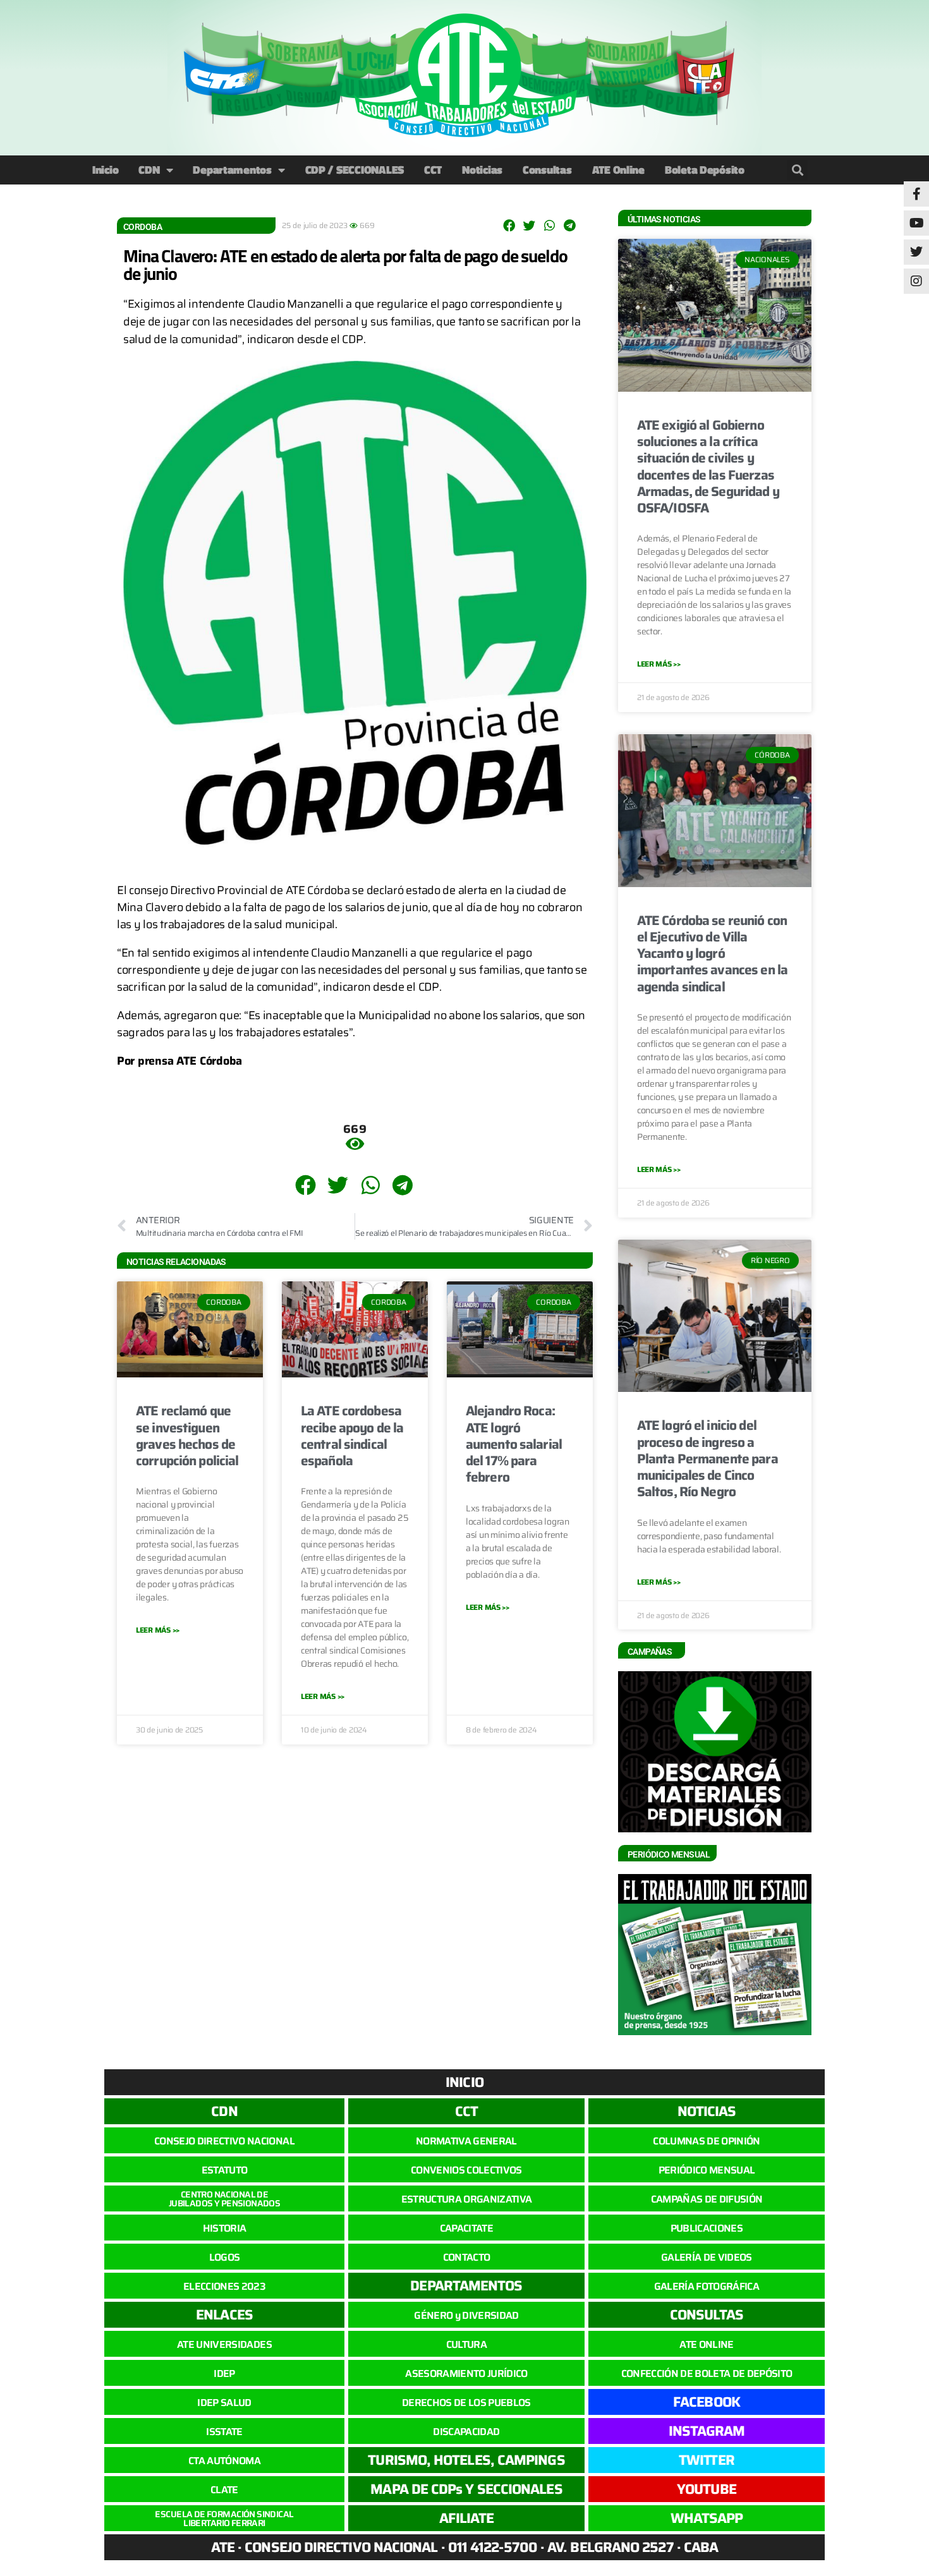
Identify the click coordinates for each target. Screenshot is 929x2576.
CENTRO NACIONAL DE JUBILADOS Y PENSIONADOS (225, 2199)
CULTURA (466, 2344)
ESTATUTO (225, 2170)
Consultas (547, 170)
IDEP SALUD (224, 2403)
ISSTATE (224, 2432)
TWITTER (707, 2460)
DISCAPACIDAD (466, 2432)
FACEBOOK (707, 2402)
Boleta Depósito (705, 170)
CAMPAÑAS (650, 1652)
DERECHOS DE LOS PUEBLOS (466, 2403)
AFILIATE (467, 2518)
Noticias (482, 170)
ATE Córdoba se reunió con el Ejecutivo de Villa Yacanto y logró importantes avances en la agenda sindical (712, 953)
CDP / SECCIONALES (355, 170)
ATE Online (618, 170)
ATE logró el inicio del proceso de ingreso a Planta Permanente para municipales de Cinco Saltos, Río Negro (707, 1458)
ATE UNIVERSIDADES (224, 2344)
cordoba (143, 227)
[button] (797, 170)
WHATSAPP (707, 2518)
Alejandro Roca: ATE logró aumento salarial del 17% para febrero (514, 1444)
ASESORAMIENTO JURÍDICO (466, 2373)
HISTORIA (225, 2228)
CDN (149, 170)
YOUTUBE (707, 2489)
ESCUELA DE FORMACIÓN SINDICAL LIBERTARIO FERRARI (224, 2519)
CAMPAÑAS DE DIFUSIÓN (707, 2199)
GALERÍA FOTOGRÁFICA (707, 2286)
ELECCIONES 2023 (224, 2286)
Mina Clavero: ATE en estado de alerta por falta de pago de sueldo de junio (345, 264)
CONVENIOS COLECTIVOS (466, 2170)
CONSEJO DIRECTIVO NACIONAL (224, 2141)
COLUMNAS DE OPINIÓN (706, 2141)
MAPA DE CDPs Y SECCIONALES (466, 2489)
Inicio (105, 170)
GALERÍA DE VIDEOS (707, 2257)
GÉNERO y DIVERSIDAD (466, 2315)
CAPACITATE (466, 2228)
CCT (433, 170)
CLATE (224, 2490)
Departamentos (232, 170)
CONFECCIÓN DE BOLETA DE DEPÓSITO (707, 2373)
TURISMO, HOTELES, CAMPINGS (466, 2460)
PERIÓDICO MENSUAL (707, 2170)
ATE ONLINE (706, 2344)
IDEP (224, 2373)
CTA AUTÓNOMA (224, 2461)
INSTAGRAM (707, 2431)
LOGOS (225, 2257)
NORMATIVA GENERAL (466, 2141)
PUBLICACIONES (707, 2228)
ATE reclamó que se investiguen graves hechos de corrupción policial (187, 1436)
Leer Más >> (158, 1630)
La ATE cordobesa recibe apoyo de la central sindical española (352, 1436)
